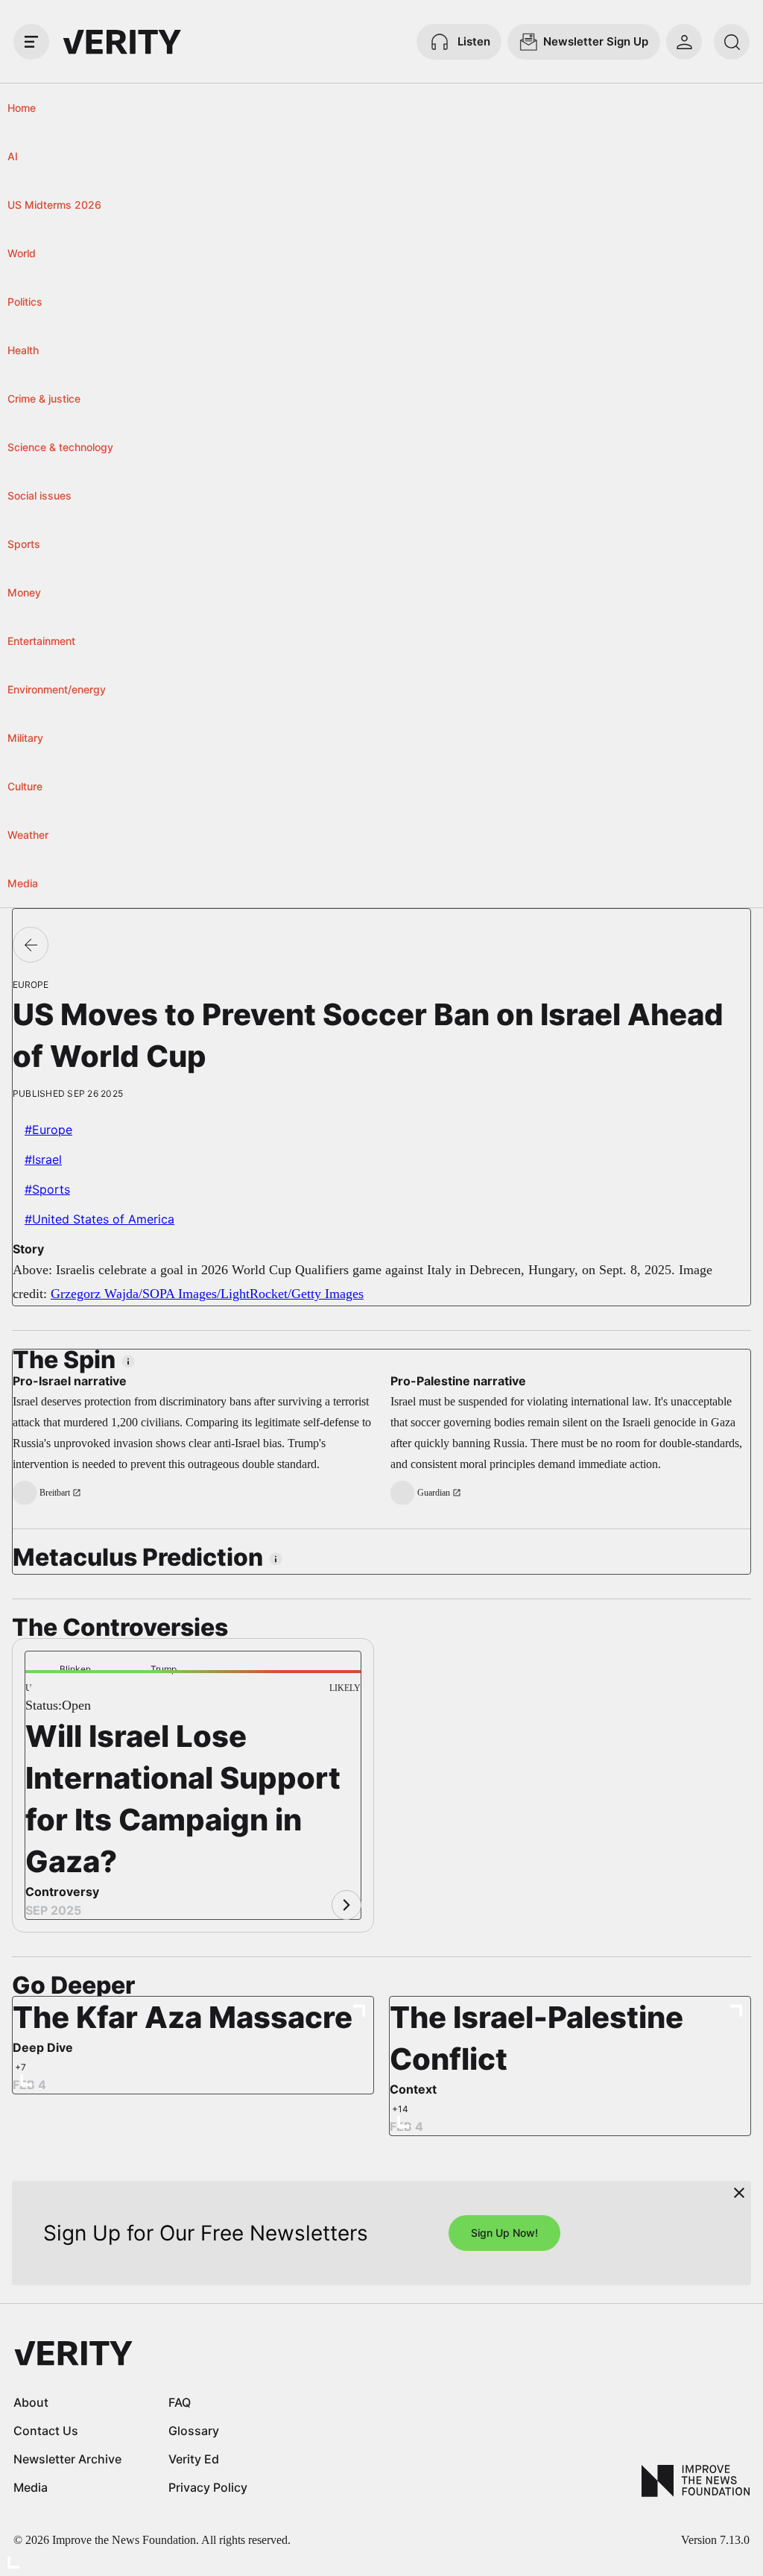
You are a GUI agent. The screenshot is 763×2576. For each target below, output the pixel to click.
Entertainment (41, 641)
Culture (25, 786)
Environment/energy (57, 689)
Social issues (39, 495)
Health (23, 350)
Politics (25, 302)
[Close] (739, 2193)
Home (22, 108)
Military (25, 738)
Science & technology (60, 447)
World (22, 253)
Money (24, 592)
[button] (49, 1696)
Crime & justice (44, 399)
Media (23, 883)
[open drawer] (31, 42)
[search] (732, 42)
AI (13, 156)
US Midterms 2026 (54, 205)
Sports (24, 544)
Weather (28, 835)
